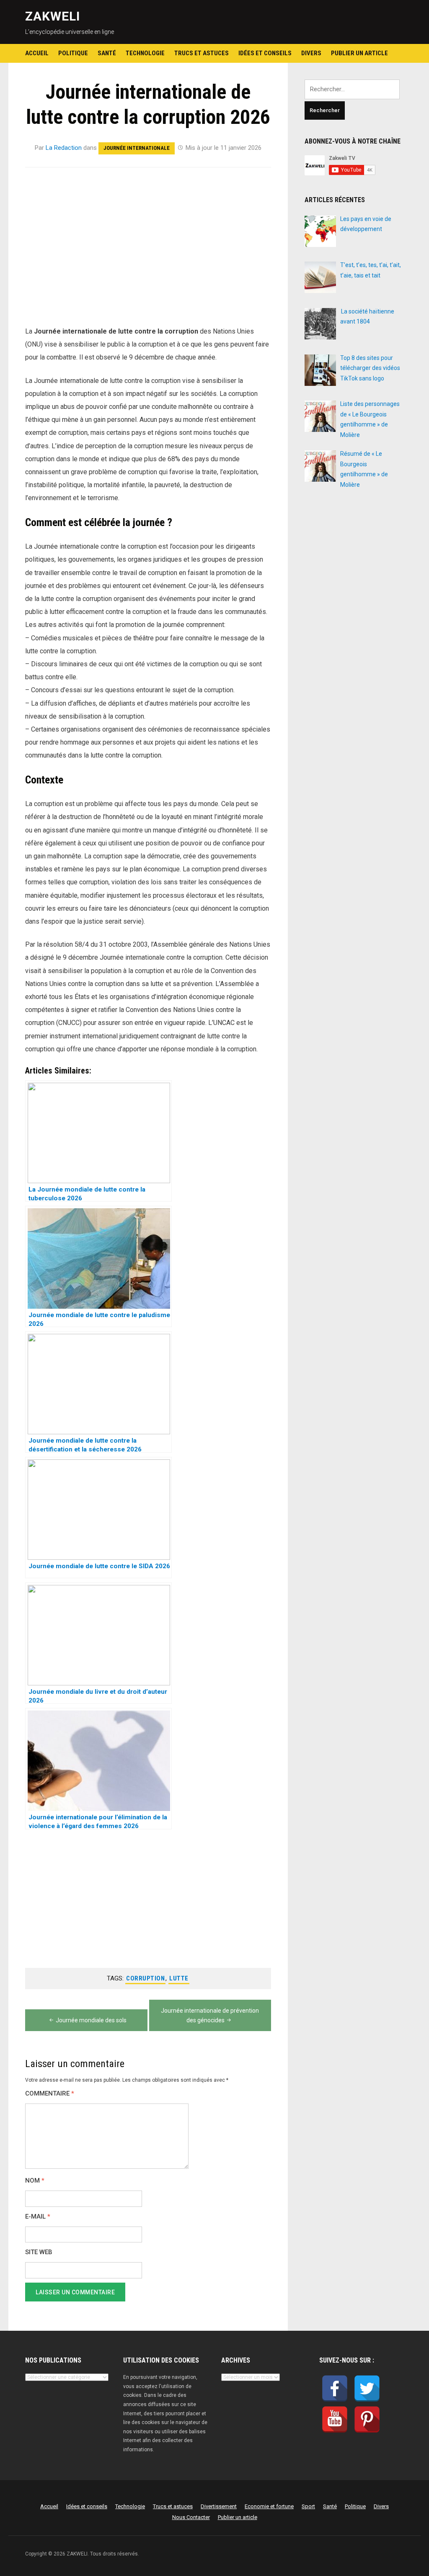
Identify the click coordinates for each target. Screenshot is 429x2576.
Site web (39, 2252)
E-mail (38, 2217)
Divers (311, 53)
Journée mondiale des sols (91, 2020)
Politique (73, 53)
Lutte (179, 1978)
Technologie (145, 53)
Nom (35, 2181)
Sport (308, 2506)
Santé (107, 53)
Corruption (145, 1978)
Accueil (37, 53)
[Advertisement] (148, 240)
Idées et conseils (265, 53)
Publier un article (359, 53)
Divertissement (219, 2506)
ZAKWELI (53, 16)
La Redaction (64, 148)
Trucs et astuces (202, 53)
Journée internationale (137, 148)
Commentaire (50, 2094)
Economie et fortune (269, 2506)
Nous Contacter (191, 2517)
